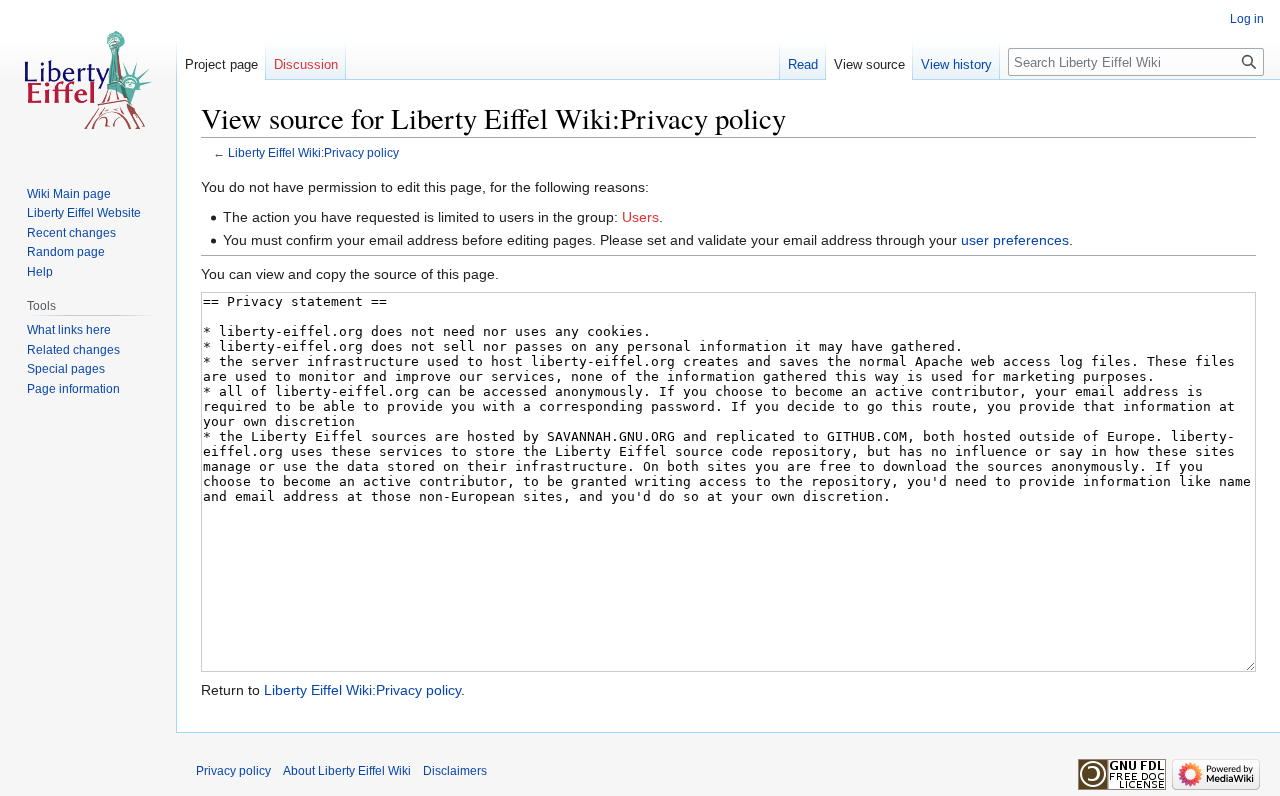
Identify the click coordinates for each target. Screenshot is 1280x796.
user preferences (1015, 240)
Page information (73, 389)
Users (640, 217)
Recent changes (71, 233)
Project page (221, 64)
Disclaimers (455, 771)
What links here (69, 330)
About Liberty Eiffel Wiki (347, 771)
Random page (66, 252)
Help (40, 272)
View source (869, 64)
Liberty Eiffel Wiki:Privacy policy (313, 152)
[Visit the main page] (88, 80)
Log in (1247, 19)
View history (956, 64)
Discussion (306, 64)
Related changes (73, 350)
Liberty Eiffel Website (84, 213)
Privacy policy (233, 771)
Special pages (66, 369)
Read (803, 64)
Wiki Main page (69, 194)
